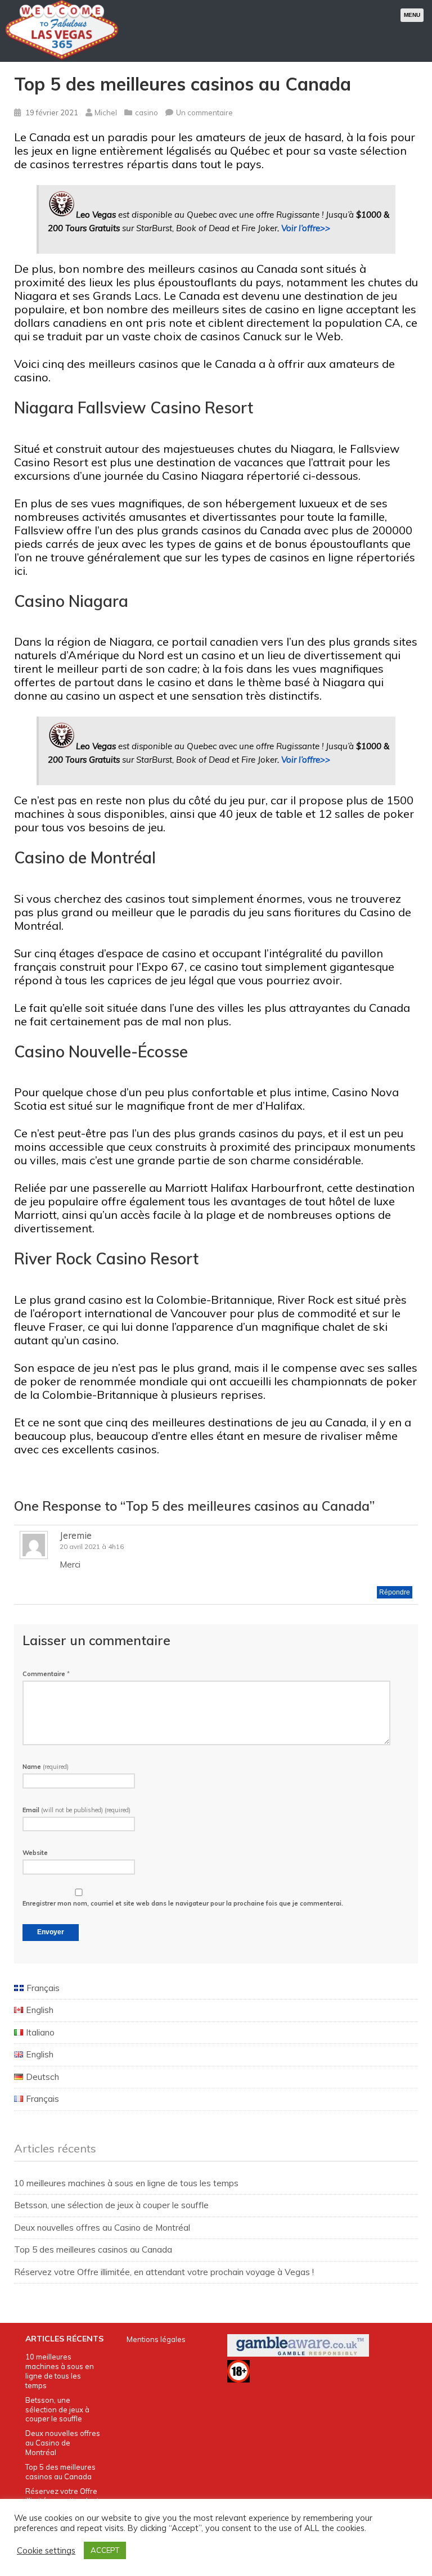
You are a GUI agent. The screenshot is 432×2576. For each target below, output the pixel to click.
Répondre (395, 1592)
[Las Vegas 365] (62, 58)
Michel (106, 112)
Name (46, 1767)
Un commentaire (204, 112)
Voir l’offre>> (306, 228)
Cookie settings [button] (46, 2551)
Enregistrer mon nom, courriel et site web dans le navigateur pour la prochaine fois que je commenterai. (183, 1903)
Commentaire (46, 1674)
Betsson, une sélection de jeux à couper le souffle (111, 2205)
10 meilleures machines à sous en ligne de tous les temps (126, 2183)
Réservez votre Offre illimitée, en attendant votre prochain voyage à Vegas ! (164, 2272)
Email (76, 1810)
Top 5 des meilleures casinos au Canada (93, 2250)
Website (35, 1853)
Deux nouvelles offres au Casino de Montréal (102, 2228)
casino (147, 112)
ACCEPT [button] (105, 2550)
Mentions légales (156, 2339)
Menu (412, 15)
